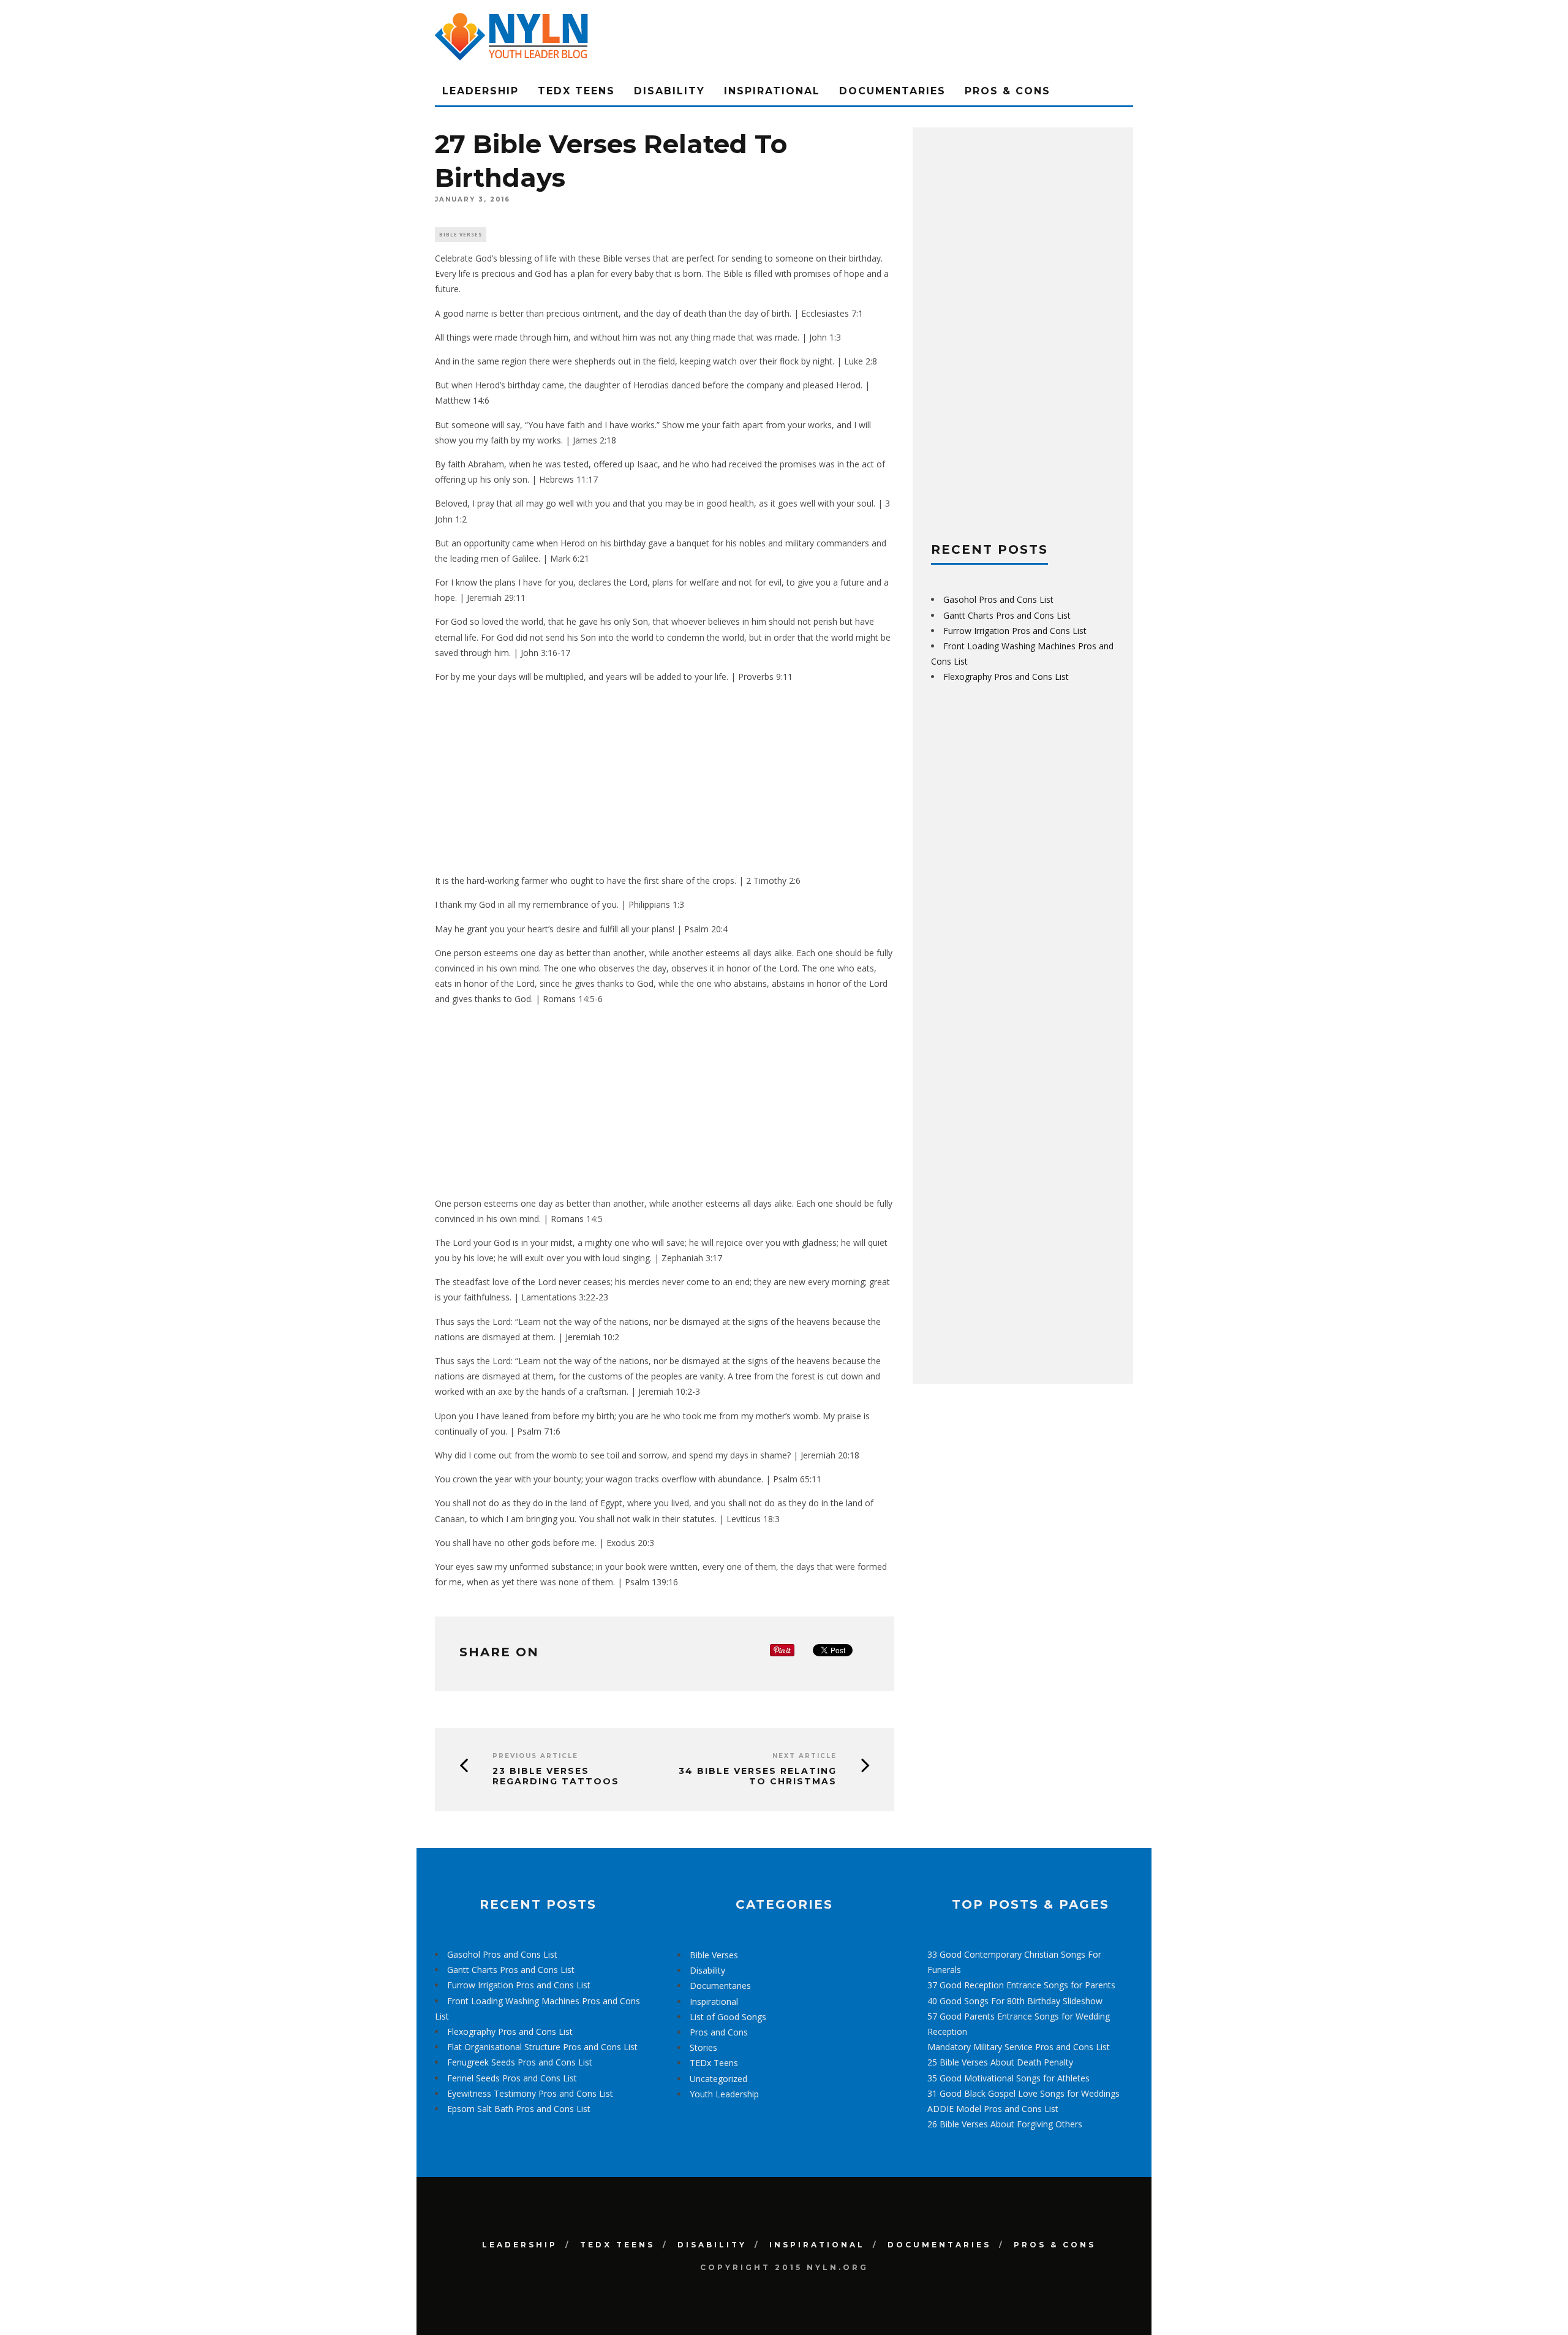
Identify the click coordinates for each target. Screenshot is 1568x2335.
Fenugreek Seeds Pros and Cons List (520, 2062)
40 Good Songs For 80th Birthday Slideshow (1015, 2001)
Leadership (481, 91)
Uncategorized (718, 2079)
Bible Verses (461, 234)
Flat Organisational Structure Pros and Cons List (542, 2047)
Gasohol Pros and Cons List (998, 599)
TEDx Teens (576, 91)
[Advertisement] (665, 779)
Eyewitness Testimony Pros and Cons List (530, 2093)
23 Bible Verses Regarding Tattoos (556, 1776)
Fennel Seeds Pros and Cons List (512, 2078)
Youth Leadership (724, 2094)
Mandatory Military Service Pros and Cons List (1019, 2047)
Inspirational (772, 91)
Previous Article (535, 1756)
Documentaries (892, 91)
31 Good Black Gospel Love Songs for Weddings (1023, 2093)
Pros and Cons (719, 2032)
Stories (703, 2047)
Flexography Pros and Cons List (1006, 677)
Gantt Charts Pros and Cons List (1007, 615)
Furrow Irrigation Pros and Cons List (1015, 631)
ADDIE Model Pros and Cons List (993, 2109)
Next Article (805, 1756)
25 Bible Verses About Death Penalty (1000, 2062)
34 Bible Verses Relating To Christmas (758, 1776)
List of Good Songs (728, 2017)
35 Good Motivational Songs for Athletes (1008, 2078)
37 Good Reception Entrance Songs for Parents (1021, 1985)
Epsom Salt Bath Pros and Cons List (519, 2109)
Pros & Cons (1008, 91)
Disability (669, 91)
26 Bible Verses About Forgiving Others (1005, 2124)
